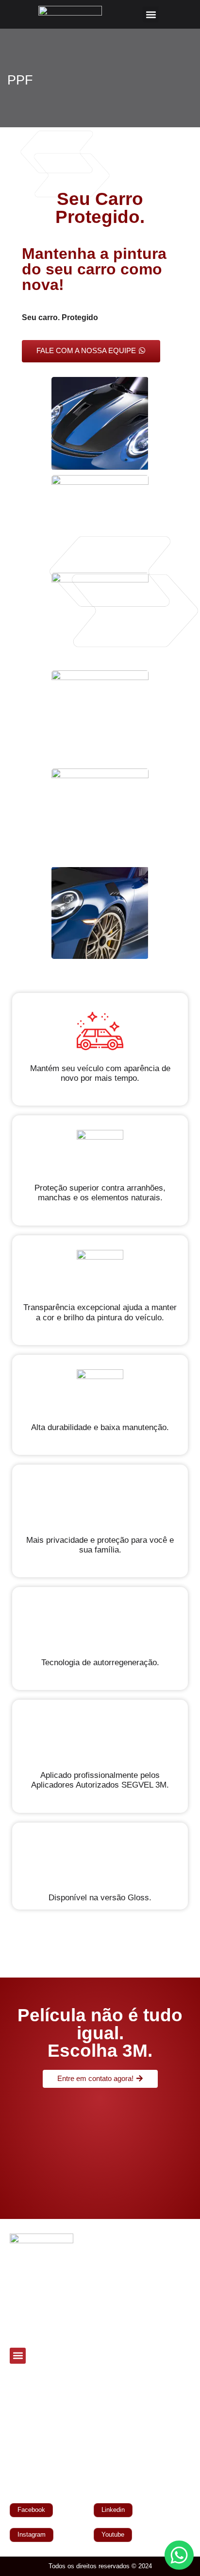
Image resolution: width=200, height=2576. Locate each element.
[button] (151, 14)
